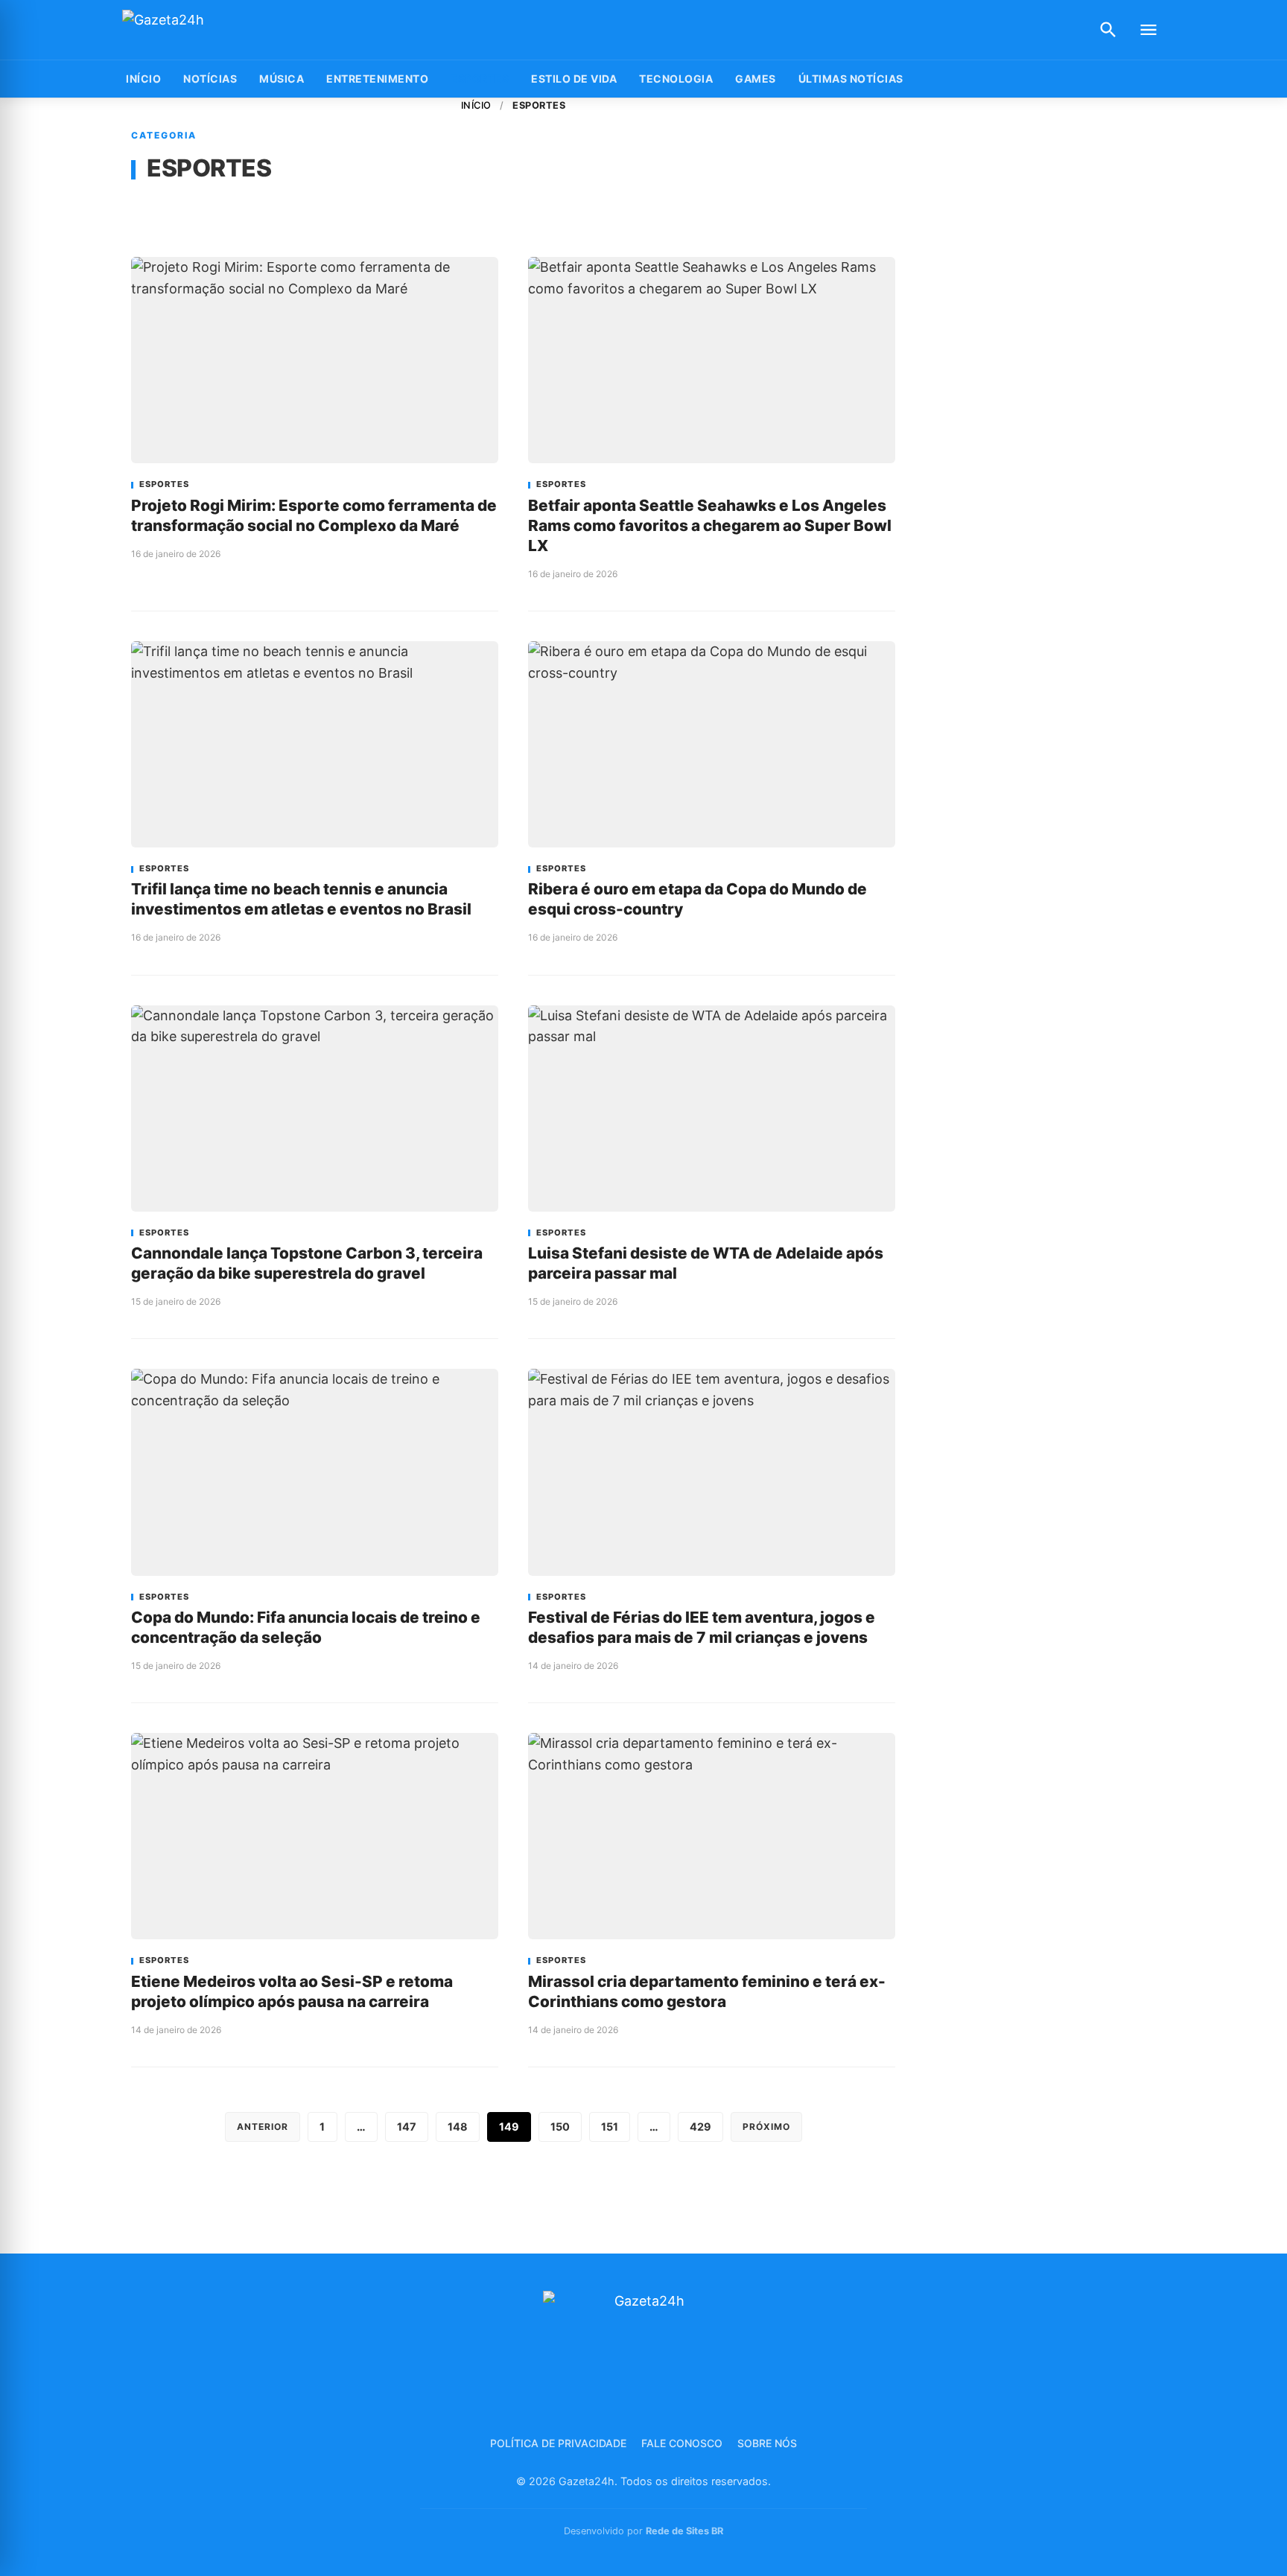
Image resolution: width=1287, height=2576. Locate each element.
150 (560, 2127)
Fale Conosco (682, 2443)
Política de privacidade (558, 2443)
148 (458, 2127)
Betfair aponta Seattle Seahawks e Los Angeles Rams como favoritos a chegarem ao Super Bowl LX (710, 525)
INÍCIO (143, 79)
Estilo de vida (574, 79)
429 (700, 2127)
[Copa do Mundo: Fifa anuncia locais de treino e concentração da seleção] (315, 1472)
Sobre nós (767, 2443)
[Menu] (1148, 30)
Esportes (480, 79)
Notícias (210, 79)
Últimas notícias (851, 79)
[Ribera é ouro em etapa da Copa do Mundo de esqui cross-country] (712, 744)
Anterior (263, 2127)
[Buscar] (1108, 30)
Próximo (766, 2127)
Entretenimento (377, 79)
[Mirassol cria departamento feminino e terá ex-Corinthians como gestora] (712, 1836)
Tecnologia (676, 79)
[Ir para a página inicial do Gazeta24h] (215, 30)
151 (610, 2127)
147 (407, 2127)
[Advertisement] (1044, 322)
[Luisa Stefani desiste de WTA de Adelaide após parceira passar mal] (712, 1109)
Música (282, 79)
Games (756, 79)
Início (476, 105)
